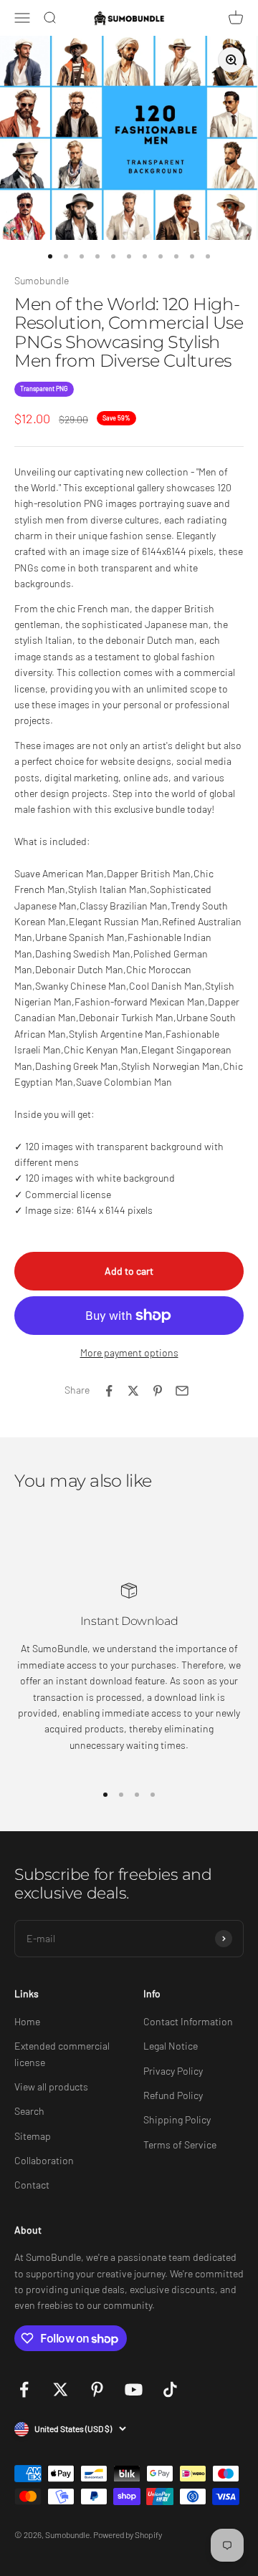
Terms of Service (180, 2145)
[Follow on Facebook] (24, 2389)
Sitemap (33, 2136)
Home (27, 2021)
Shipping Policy (177, 2119)
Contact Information (188, 2021)
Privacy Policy (173, 2071)
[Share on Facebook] (109, 1391)
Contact (32, 2185)
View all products (51, 2087)
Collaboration (44, 2160)
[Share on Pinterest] (158, 1391)
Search (29, 2111)
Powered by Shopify (128, 2534)
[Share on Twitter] (133, 1391)
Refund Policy (173, 2095)
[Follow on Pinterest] (97, 2389)
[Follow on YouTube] (134, 2389)
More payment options (129, 1352)
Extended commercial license (62, 2054)
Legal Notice (171, 2046)
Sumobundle (42, 280)
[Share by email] (182, 1391)
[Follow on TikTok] (170, 2389)
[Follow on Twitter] (61, 2389)
